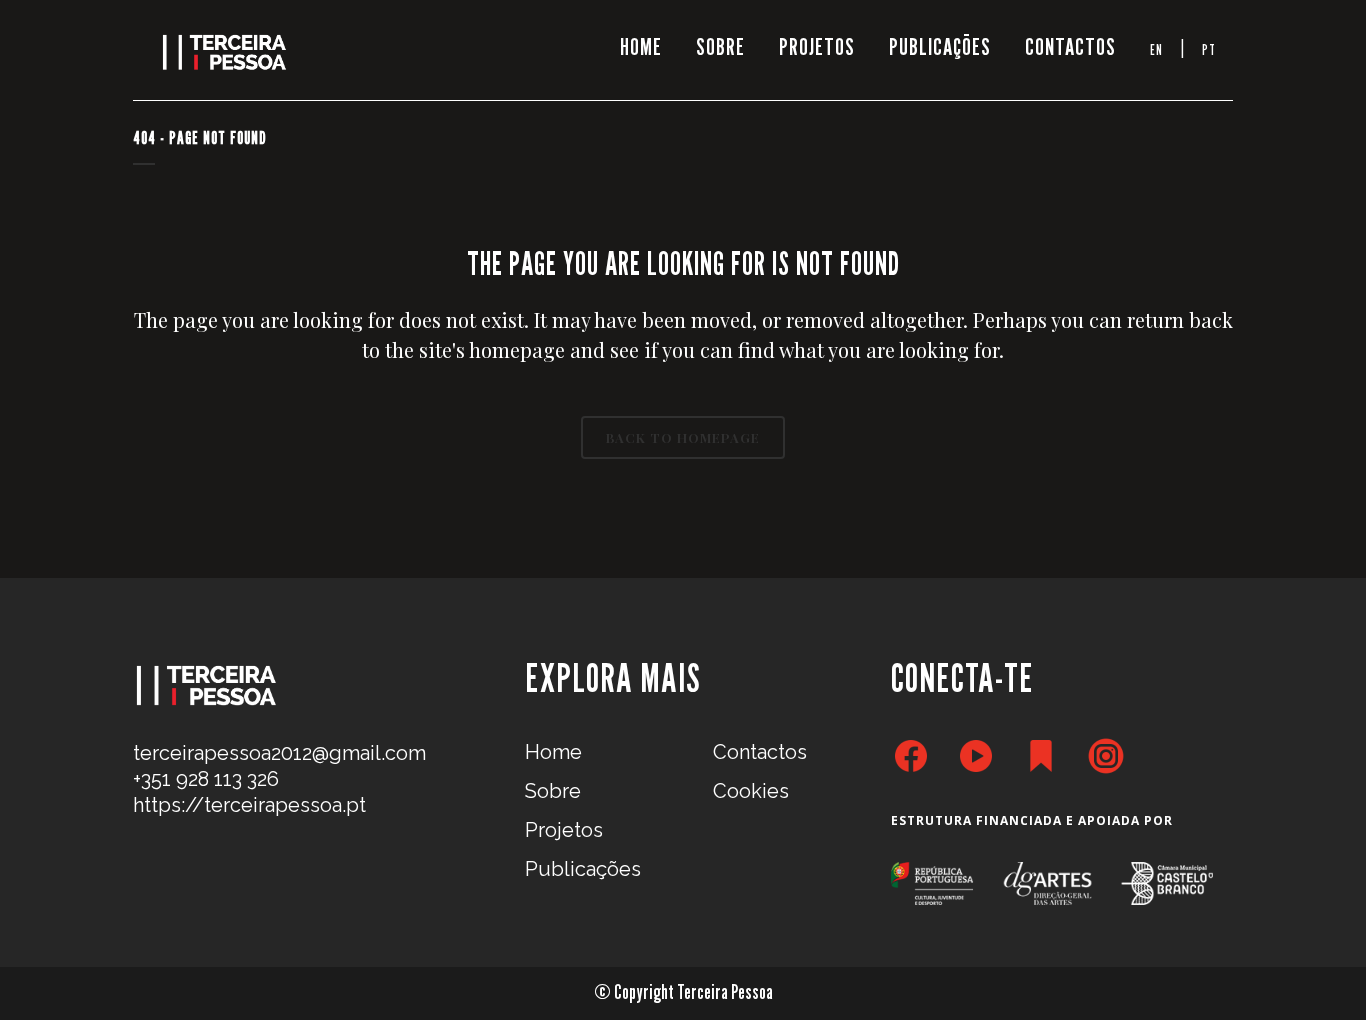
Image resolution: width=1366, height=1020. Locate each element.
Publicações (583, 869)
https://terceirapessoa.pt (249, 805)
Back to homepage (683, 437)
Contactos (760, 752)
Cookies (751, 791)
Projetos (564, 830)
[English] (1156, 50)
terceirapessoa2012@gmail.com (279, 753)
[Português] (1209, 50)
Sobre (553, 791)
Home (553, 752)
